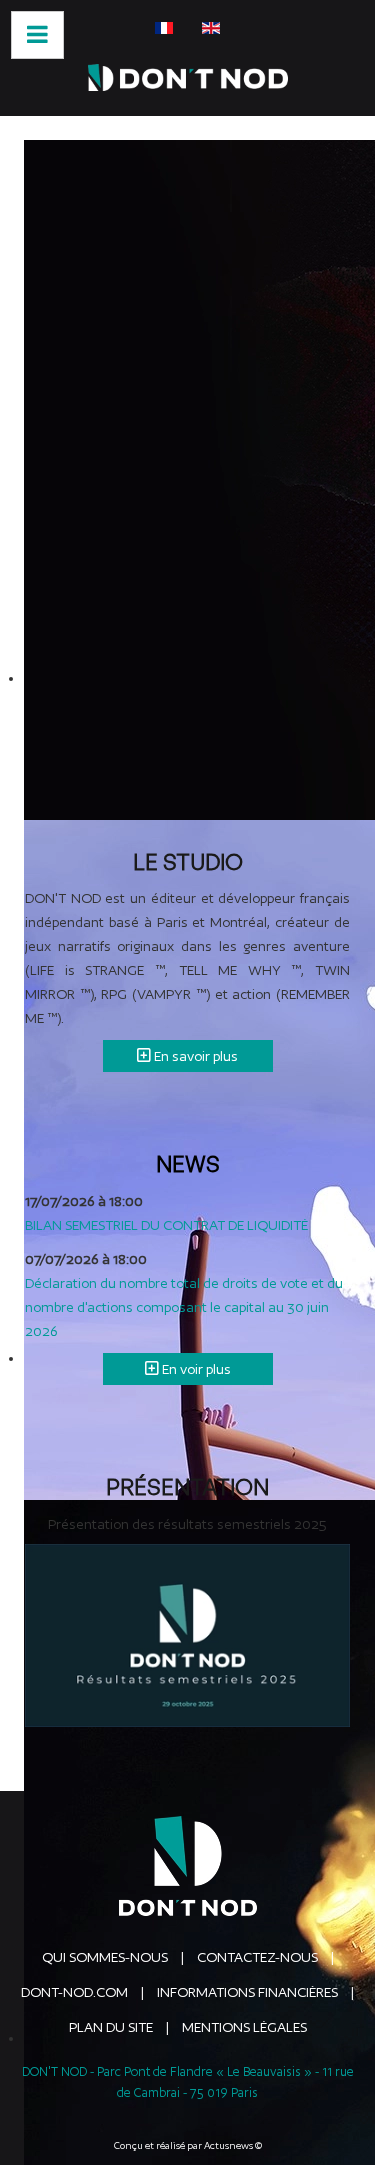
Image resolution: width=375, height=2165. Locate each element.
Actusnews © (233, 2145)
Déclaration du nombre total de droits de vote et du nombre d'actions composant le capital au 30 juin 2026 (184, 1307)
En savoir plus (194, 1056)
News (188, 1163)
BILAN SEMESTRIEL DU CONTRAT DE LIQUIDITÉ (166, 1225)
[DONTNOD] (187, 77)
